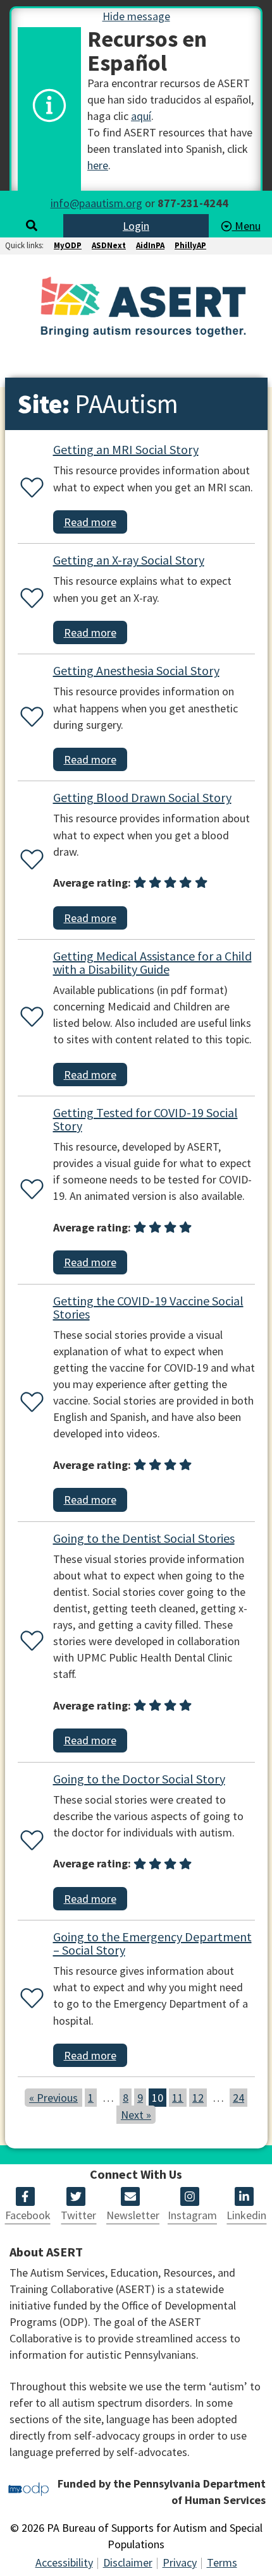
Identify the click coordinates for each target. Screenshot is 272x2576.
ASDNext (109, 245)
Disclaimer (128, 2562)
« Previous (53, 2098)
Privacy (180, 2562)
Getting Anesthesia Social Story (136, 670)
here (98, 165)
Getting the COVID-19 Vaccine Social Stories (148, 1307)
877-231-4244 (193, 203)
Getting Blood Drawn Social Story (142, 797)
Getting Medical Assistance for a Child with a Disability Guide (152, 962)
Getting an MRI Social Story (126, 449)
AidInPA (150, 245)
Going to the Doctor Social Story (139, 1779)
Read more (90, 522)
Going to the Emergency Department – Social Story (152, 1943)
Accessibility (64, 2562)
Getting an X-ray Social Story (129, 560)
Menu (246, 226)
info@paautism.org (96, 203)
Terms (222, 2562)
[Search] (32, 226)
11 (178, 2098)
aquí (141, 116)
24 (238, 2098)
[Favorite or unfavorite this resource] (29, 488)
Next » (136, 2115)
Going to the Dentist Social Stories (144, 1538)
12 (198, 2098)
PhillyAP (190, 245)
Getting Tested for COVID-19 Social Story (145, 1119)
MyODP (68, 245)
